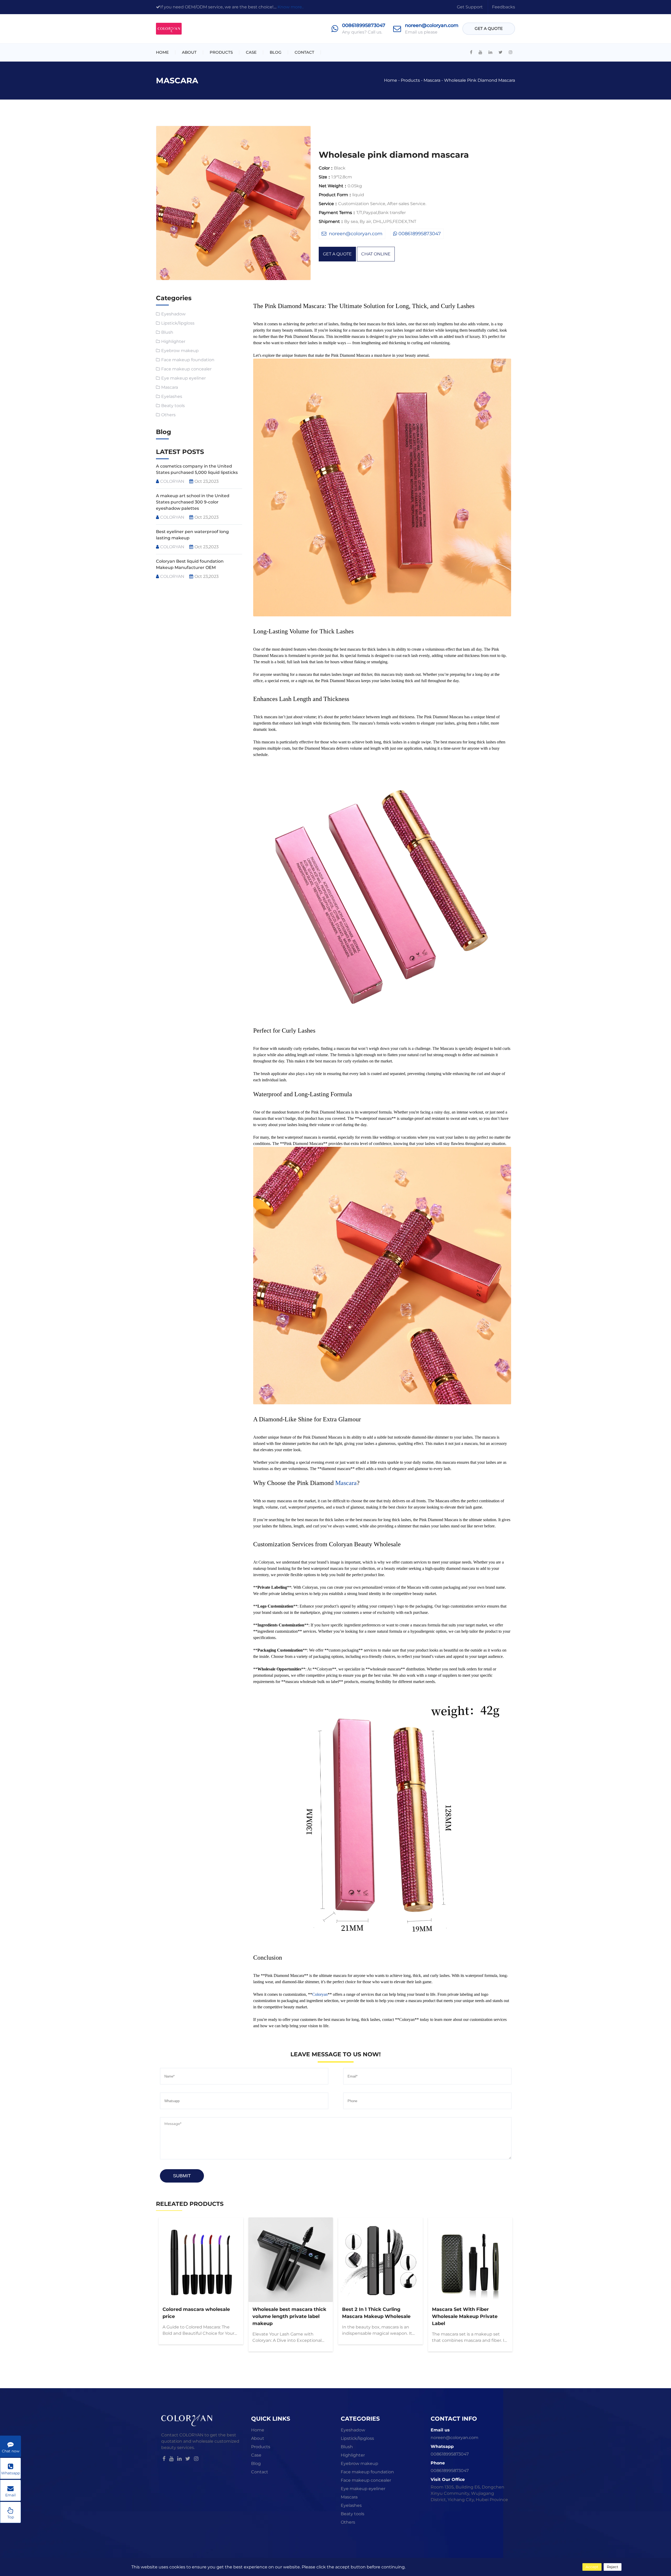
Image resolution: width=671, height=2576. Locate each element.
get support (470, 7)
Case (251, 52)
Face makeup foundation (188, 360)
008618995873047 (364, 25)
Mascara (432, 80)
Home (162, 52)
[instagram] (511, 52)
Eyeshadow (173, 314)
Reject (613, 2567)
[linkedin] (490, 52)
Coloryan (320, 1994)
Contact (304, 52)
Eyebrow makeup (180, 351)
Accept (592, 2567)
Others (168, 415)
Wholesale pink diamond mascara (480, 80)
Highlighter (173, 341)
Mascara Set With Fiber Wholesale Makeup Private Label (465, 2316)
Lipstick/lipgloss (178, 323)
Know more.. (291, 7)
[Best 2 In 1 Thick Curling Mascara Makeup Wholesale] (380, 2260)
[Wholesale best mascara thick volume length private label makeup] (291, 2260)
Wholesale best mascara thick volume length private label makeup (289, 2316)
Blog (276, 52)
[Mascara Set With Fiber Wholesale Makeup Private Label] (470, 2260)
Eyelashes (172, 396)
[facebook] (471, 52)
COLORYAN (172, 481)
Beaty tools (173, 406)
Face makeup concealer (186, 369)
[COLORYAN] (169, 29)
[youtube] (480, 52)
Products (221, 52)
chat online (376, 254)
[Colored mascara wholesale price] (201, 2260)
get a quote (489, 28)
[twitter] (500, 52)
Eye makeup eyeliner (183, 378)
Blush (167, 332)
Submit (182, 2176)
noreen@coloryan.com (432, 25)
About (189, 52)
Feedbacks (504, 7)
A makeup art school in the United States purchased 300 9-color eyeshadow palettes (193, 502)
